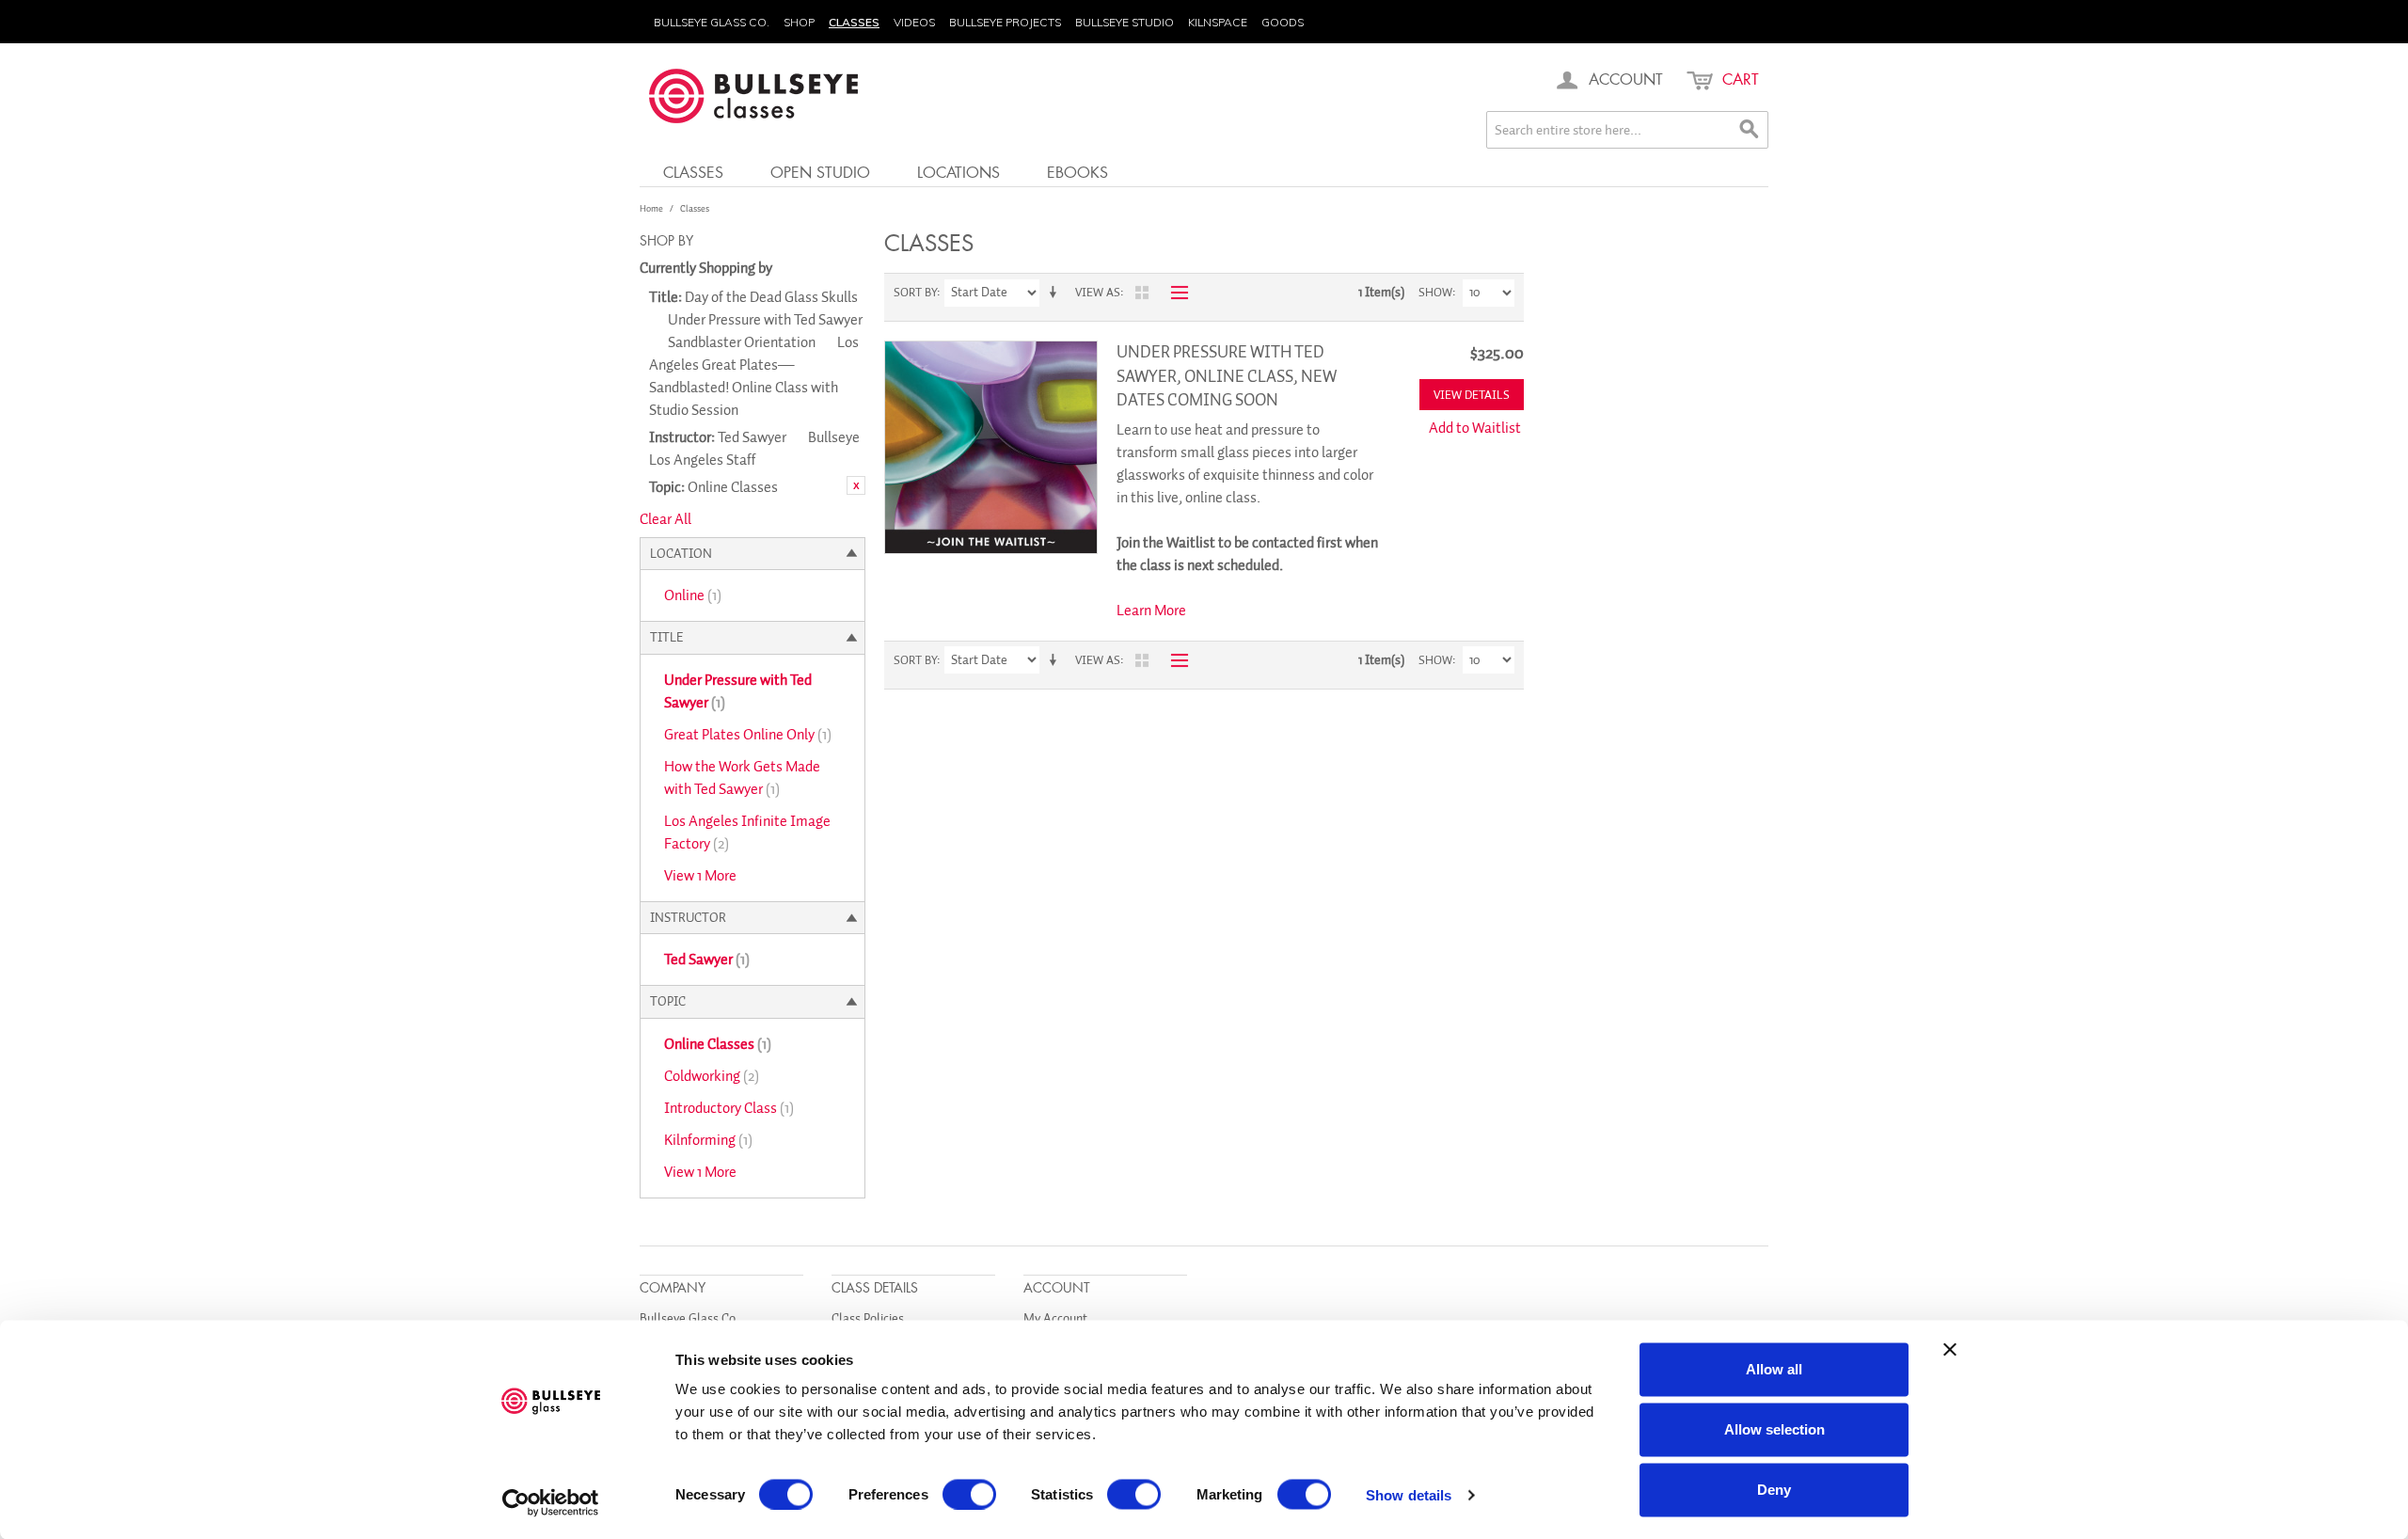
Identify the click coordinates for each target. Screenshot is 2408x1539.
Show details (1409, 1494)
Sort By (915, 292)
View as (1098, 292)
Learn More (1151, 611)
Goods (1283, 22)
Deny (1774, 1490)
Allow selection (1774, 1429)
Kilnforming (708, 1140)
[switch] (969, 1494)
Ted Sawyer (707, 960)
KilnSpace (1218, 22)
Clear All (665, 519)
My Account (1055, 1318)
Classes (854, 22)
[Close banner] (1950, 1350)
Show (1435, 292)
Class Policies (868, 1318)
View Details (1472, 395)
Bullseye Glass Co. (712, 22)
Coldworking (712, 1076)
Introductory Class (729, 1108)
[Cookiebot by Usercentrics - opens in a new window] (551, 1502)
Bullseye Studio (1125, 22)
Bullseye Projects (1005, 22)
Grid (1142, 293)
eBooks (1077, 172)
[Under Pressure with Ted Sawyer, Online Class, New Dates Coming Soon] (991, 447)
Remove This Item (856, 485)
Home (651, 208)
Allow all (1774, 1369)
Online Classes (718, 1044)
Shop (799, 22)
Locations (958, 172)
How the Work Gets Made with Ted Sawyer (742, 778)
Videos (914, 22)
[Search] (1750, 130)
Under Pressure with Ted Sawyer (738, 691)
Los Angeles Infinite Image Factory (747, 833)
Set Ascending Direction (1056, 293)
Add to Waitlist (1475, 428)
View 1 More (700, 876)
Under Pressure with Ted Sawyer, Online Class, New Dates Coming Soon (1227, 375)
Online (693, 595)
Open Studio (820, 172)
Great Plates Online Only (748, 735)
